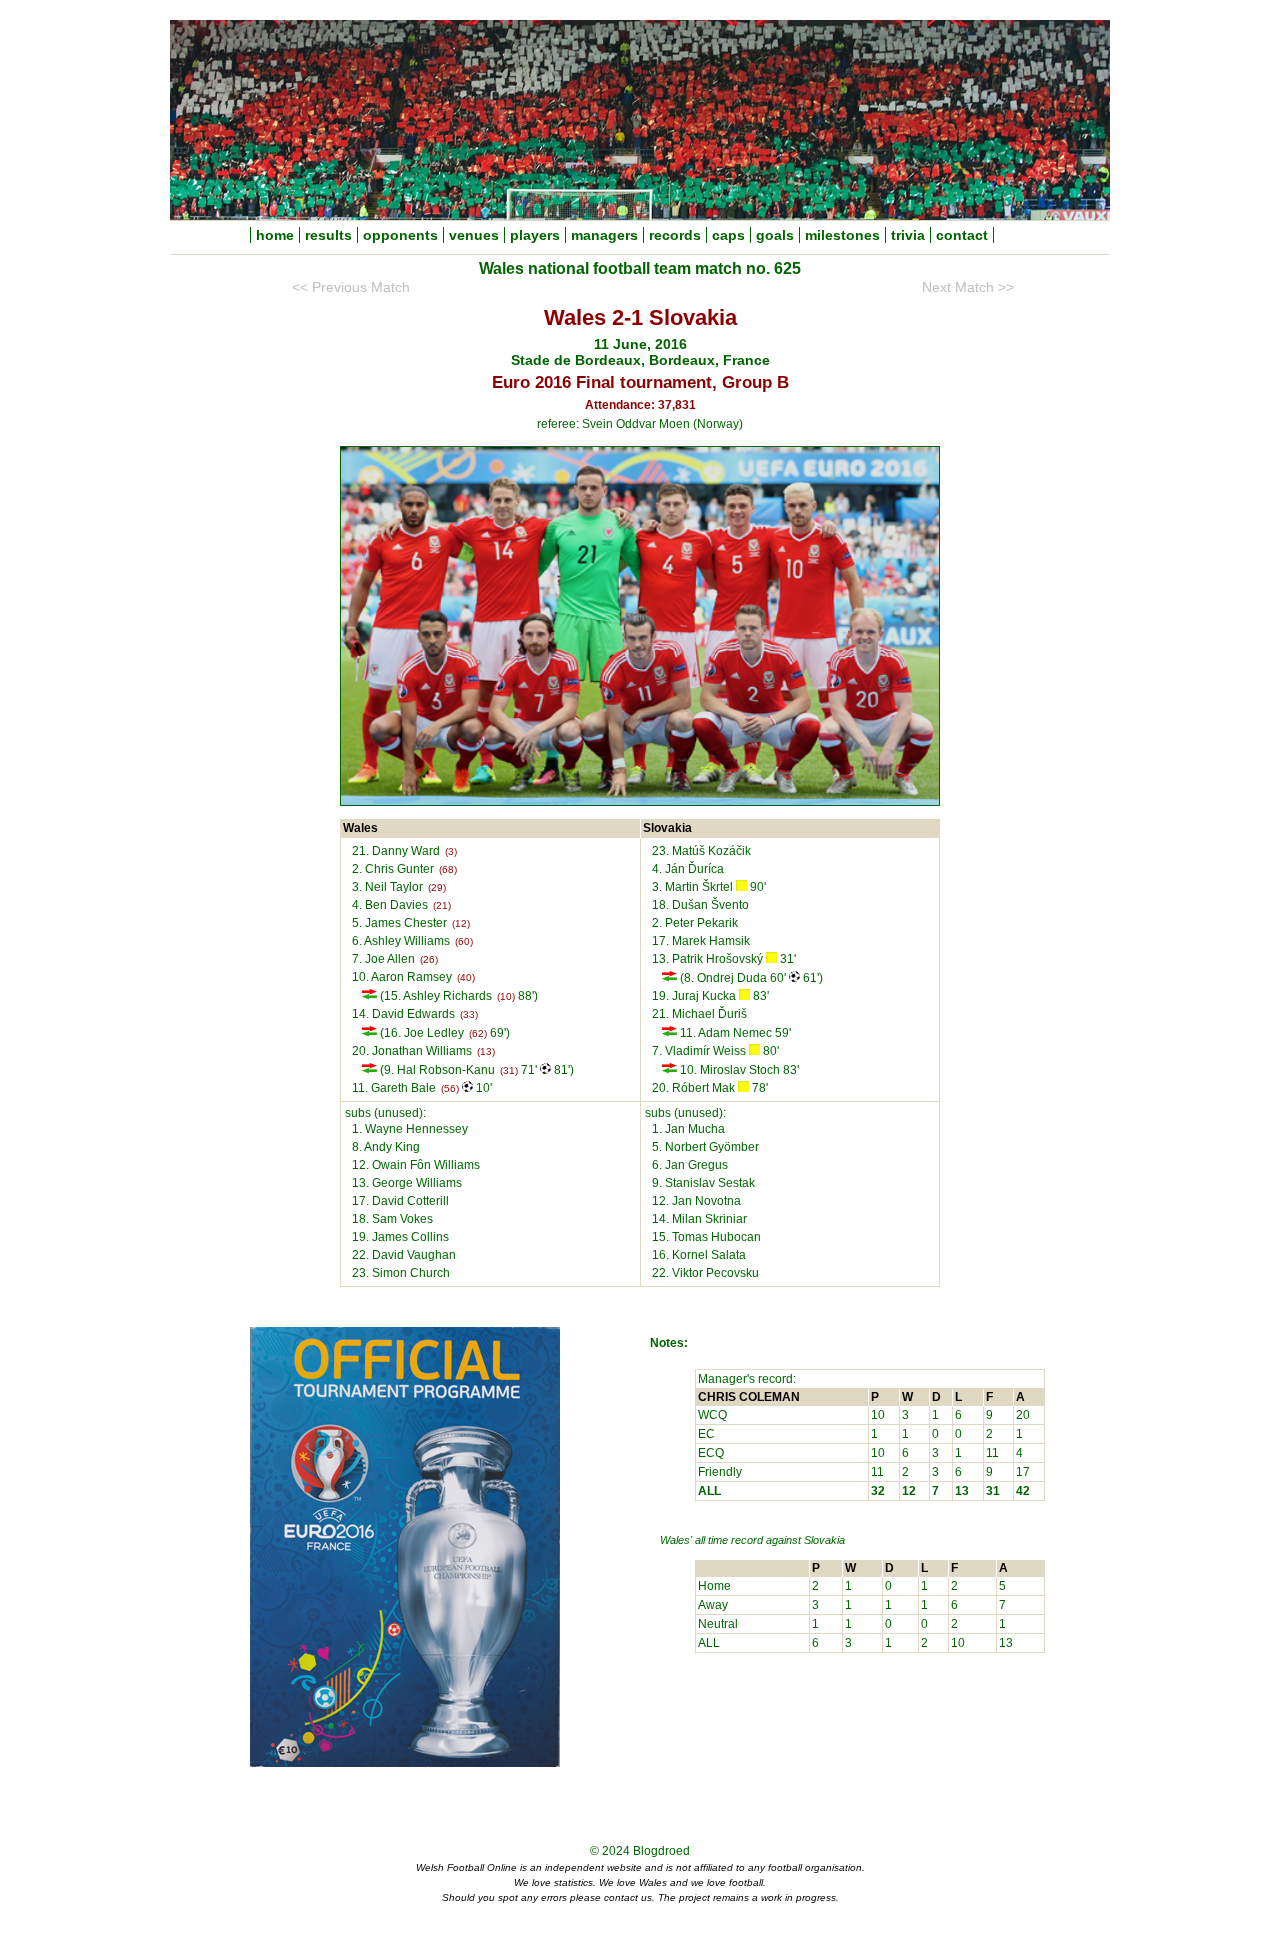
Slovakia (824, 1540)
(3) (451, 851)
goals (775, 235)
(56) (450, 1088)
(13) (486, 1051)
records (675, 235)
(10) (506, 996)
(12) (461, 923)
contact (962, 235)
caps (728, 235)
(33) (469, 1014)
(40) (466, 977)
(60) (464, 941)
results (328, 235)
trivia (908, 235)
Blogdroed (661, 1851)
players (535, 235)
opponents (400, 235)
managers (604, 235)
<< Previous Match (351, 287)
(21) (442, 905)
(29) (437, 887)
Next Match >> (968, 287)
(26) (429, 959)
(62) (478, 1033)
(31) (509, 1070)
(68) (448, 869)
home (275, 235)
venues (474, 235)
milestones (842, 235)
